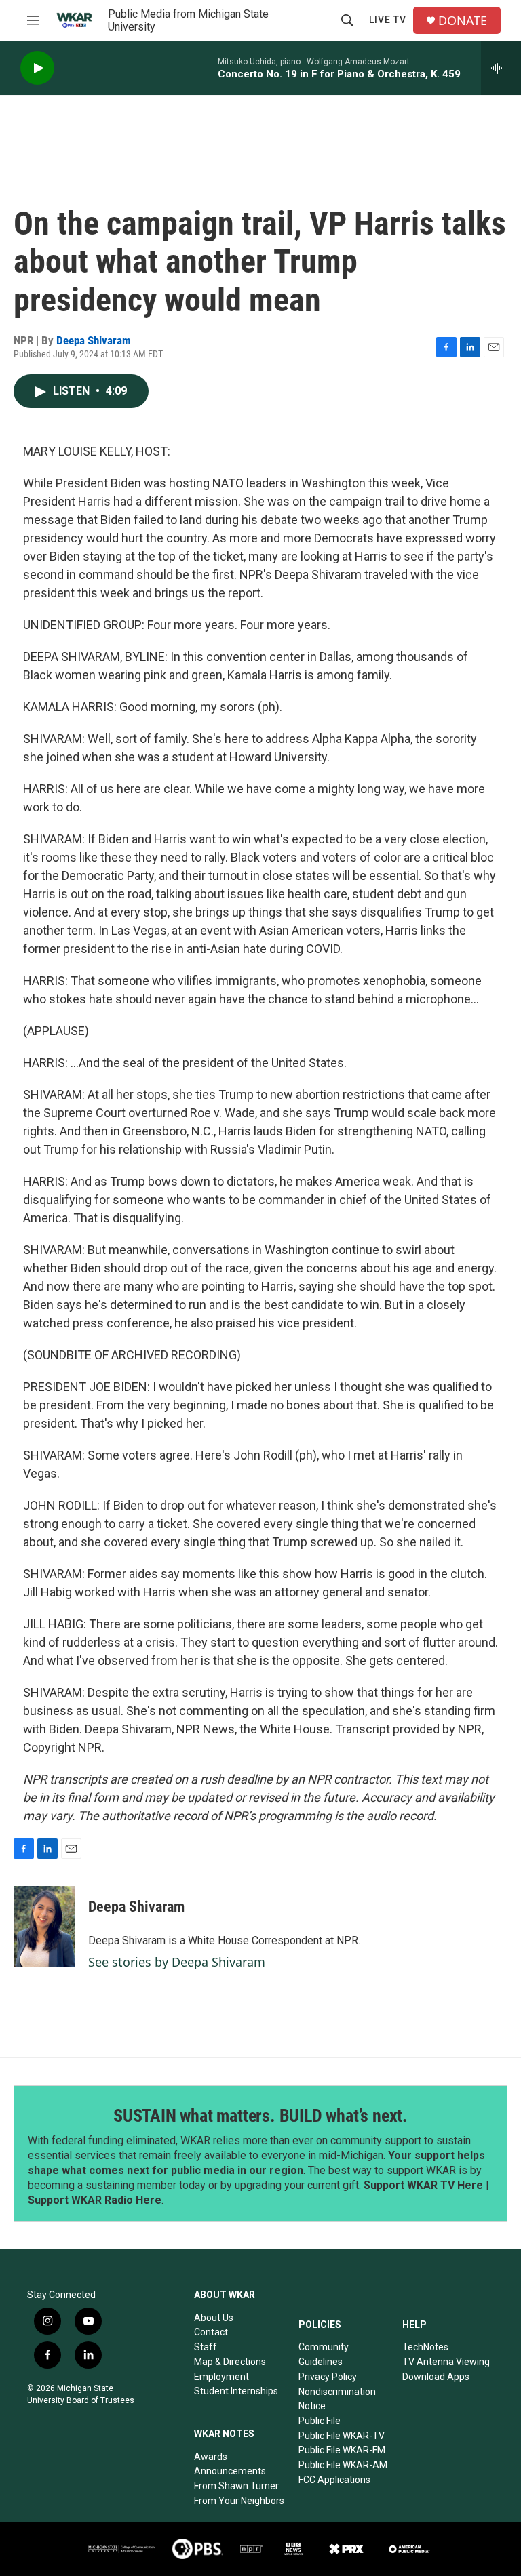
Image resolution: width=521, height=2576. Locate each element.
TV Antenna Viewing (446, 2362)
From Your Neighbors (239, 2501)
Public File (320, 2421)
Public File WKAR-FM (342, 2450)
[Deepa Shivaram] (44, 1927)
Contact (211, 2332)
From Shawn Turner (236, 2486)
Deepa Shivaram (94, 340)
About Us (214, 2318)
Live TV (388, 20)
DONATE (463, 21)
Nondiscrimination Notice (337, 2399)
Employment (221, 2377)
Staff (206, 2347)
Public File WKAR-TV (342, 2436)
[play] (37, 68)
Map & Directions (230, 2362)
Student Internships (236, 2391)
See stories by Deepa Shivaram (177, 1962)
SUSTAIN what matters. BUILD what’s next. (260, 2116)
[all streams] (501, 68)
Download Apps (436, 2377)
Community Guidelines (324, 2354)
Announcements (230, 2471)
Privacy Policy (328, 2377)
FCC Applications (334, 2480)
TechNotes (425, 2347)
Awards (211, 2457)
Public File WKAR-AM (343, 2465)
